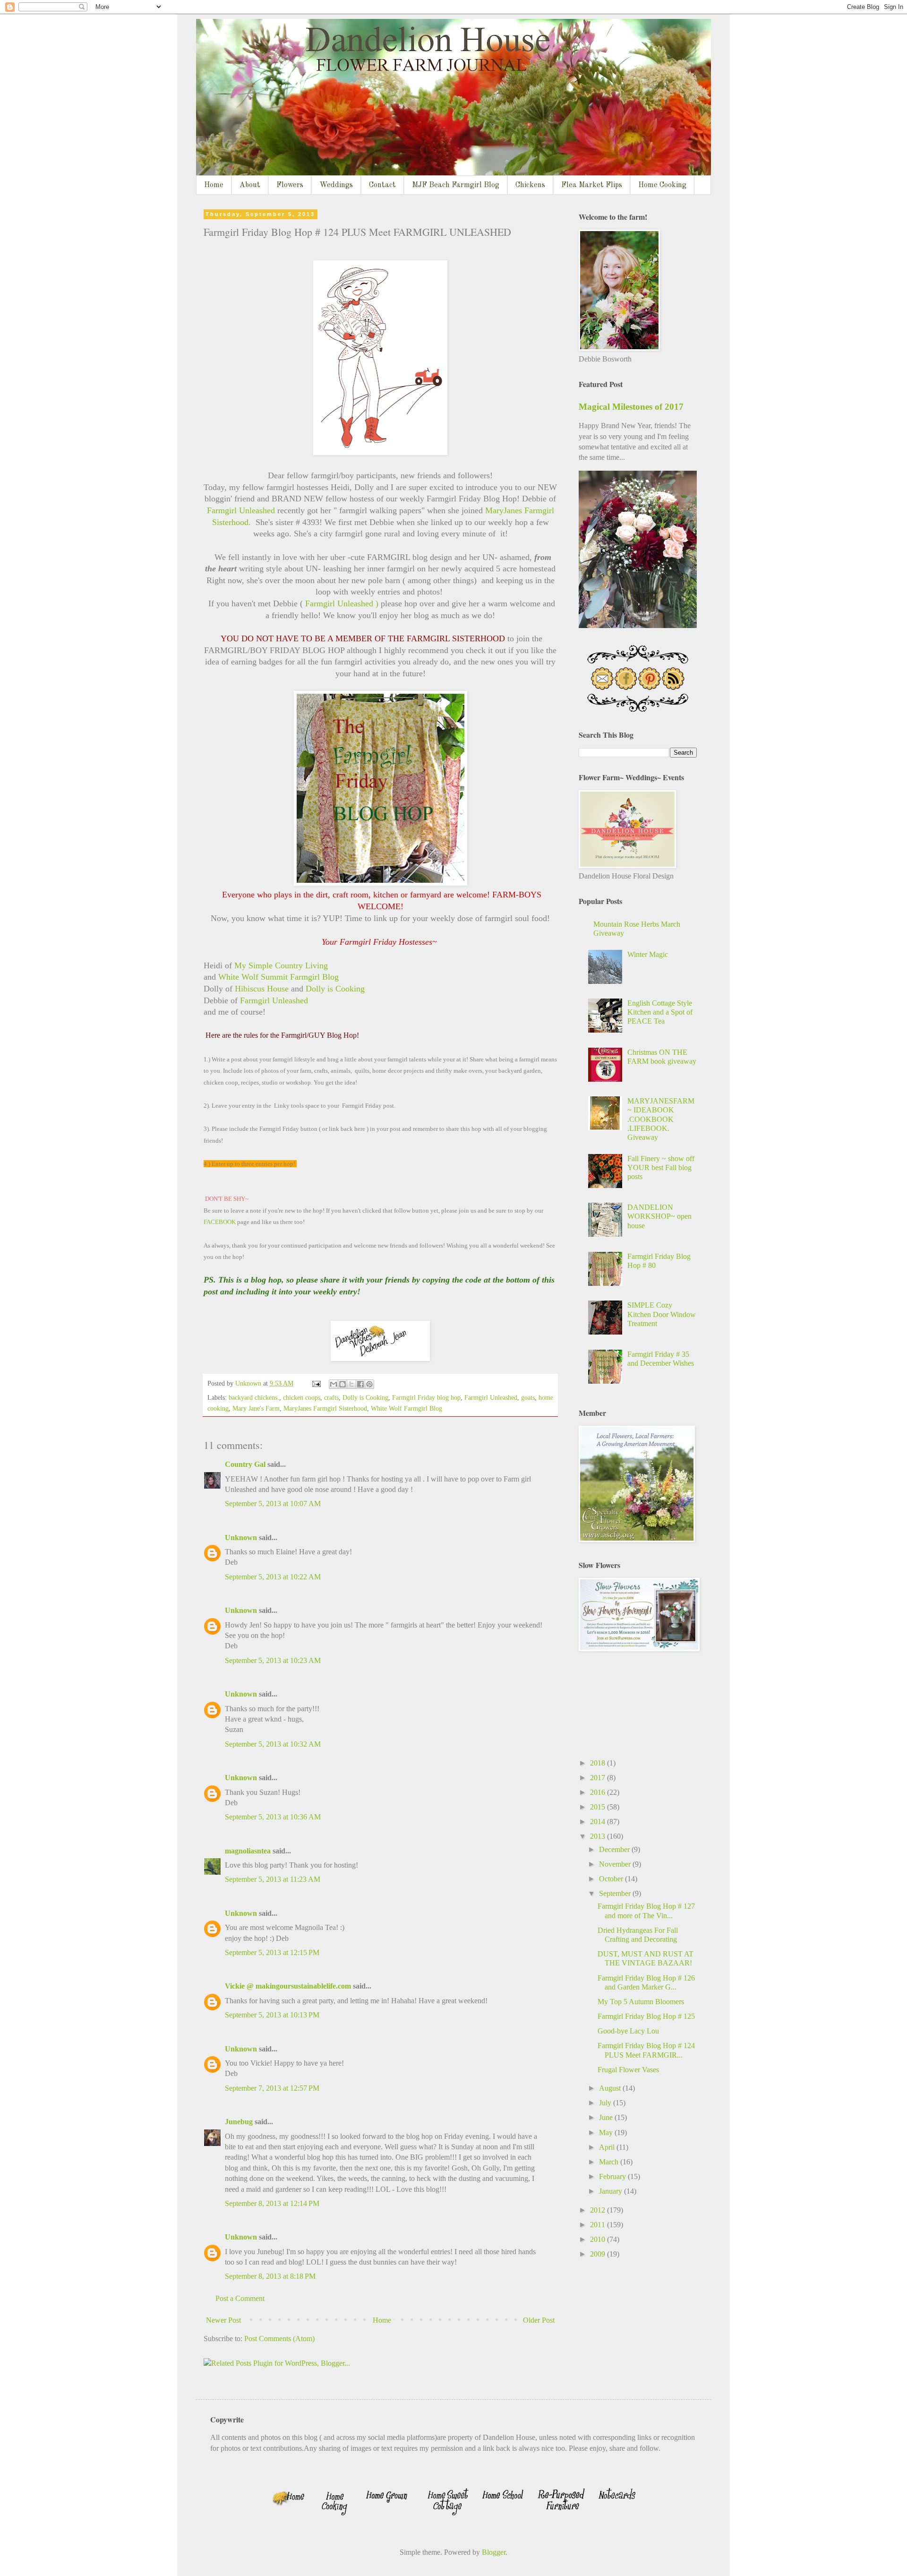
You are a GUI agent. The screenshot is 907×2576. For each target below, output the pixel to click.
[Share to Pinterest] (369, 1384)
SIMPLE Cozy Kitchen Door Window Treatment (662, 1314)
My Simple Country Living (282, 965)
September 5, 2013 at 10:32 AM (273, 1744)
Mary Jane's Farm (256, 1408)
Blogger (494, 2552)
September (616, 1893)
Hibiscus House (261, 989)
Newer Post (223, 2320)
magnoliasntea (248, 1851)
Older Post (539, 2320)
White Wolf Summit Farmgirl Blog (278, 977)
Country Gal (246, 1464)
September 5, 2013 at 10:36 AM (273, 1817)
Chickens (530, 185)
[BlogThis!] (342, 1384)
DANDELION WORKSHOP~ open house (659, 1216)
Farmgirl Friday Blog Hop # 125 (646, 2016)
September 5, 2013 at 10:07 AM (273, 1503)
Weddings (336, 185)
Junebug (239, 2122)
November (616, 1864)
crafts (331, 1397)
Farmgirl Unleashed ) (341, 603)
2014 (599, 1822)
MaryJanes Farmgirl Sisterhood (325, 1408)
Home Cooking (662, 185)
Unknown (241, 1538)
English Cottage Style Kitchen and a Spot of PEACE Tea (660, 1012)
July (606, 2103)
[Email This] (334, 1384)
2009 (599, 2254)
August (611, 2088)
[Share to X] (351, 1384)
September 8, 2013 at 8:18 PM (270, 2276)
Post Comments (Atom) (279, 2339)
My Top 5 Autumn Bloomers (641, 2002)
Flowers (290, 185)
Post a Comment (240, 2298)
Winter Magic (648, 954)
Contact (382, 185)
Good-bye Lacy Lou (628, 2031)
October (612, 1879)
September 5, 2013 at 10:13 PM (272, 2015)
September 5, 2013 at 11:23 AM (273, 1879)
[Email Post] (316, 1383)
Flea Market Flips (592, 185)
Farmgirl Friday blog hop (426, 1397)
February (613, 2176)
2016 (599, 1792)
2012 (599, 2210)
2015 (599, 1807)
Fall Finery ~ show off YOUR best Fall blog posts (661, 1167)
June (607, 2117)
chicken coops (302, 1397)
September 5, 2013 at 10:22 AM (273, 1577)
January (612, 2191)
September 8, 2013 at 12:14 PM (272, 2203)
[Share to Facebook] (360, 1384)
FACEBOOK (220, 1222)
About (250, 185)
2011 (599, 2225)
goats (528, 1397)
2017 (599, 1778)
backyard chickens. (254, 1397)
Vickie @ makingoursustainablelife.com (288, 1986)
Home (214, 185)
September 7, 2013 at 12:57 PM (272, 2088)
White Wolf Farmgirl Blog (406, 1408)
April (608, 2147)
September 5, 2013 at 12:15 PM (272, 1952)
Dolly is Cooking (335, 989)
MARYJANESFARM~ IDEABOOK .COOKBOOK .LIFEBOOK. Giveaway (661, 1119)
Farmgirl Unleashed (242, 510)
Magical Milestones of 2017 (631, 407)
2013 (599, 1836)
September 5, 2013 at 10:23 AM (273, 1660)
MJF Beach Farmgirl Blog (456, 185)
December (615, 1849)
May (607, 2132)
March (610, 2162)
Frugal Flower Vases (628, 2070)
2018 (599, 1763)
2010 (599, 2239)
